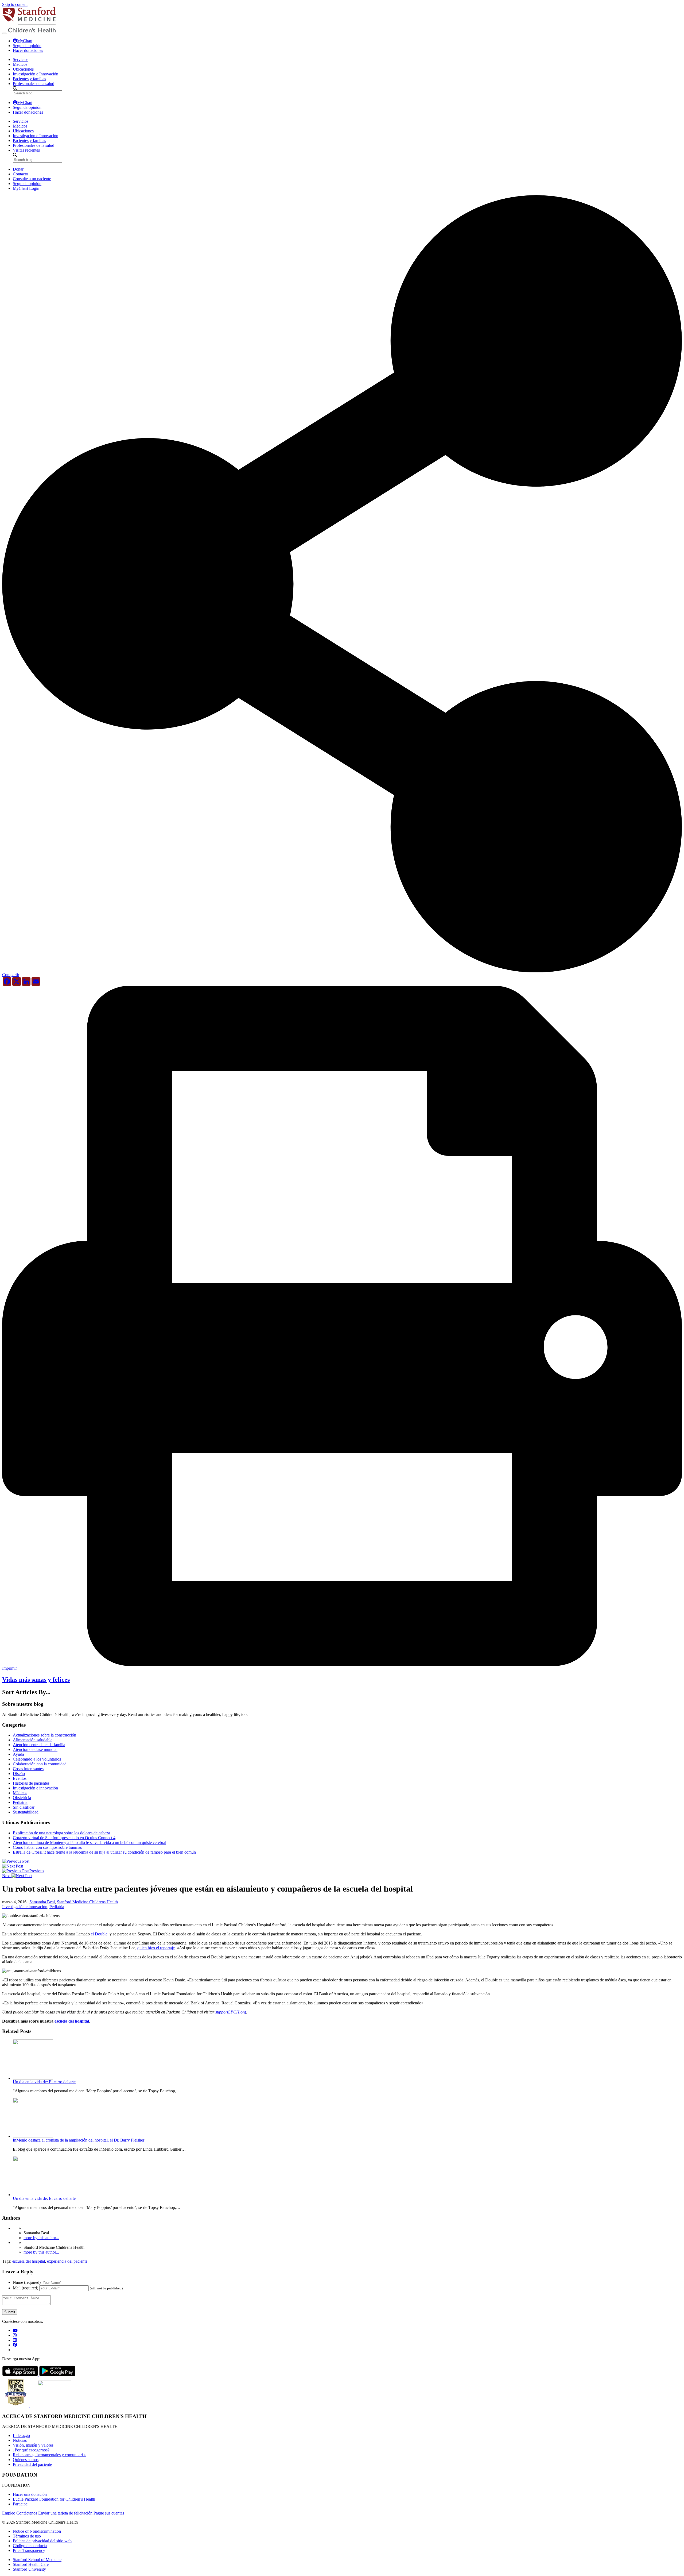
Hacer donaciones (28, 50)
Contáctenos (27, 2513)
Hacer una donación (30, 2494)
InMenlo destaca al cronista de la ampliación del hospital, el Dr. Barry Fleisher (79, 2140)
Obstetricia (22, 1798)
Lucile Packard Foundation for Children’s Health (54, 2499)
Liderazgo (21, 2436)
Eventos (20, 1778)
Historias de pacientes (31, 1783)
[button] (342, 973)
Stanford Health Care (31, 2564)
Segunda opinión (27, 46)
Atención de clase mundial (35, 1749)
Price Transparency (29, 2550)
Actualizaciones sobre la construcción (44, 1735)
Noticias (20, 2440)
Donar (18, 169)
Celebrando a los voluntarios (37, 1759)
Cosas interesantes (28, 1769)
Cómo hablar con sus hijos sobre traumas (47, 1847)
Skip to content (15, 4)
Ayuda (18, 1754)
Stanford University (29, 2569)
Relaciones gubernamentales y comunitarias (50, 2455)
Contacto (20, 174)
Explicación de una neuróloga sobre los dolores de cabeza (61, 1833)
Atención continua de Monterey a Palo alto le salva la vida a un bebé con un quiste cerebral (90, 1843)
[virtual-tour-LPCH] (15, 2330)
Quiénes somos (26, 2460)
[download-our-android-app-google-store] (57, 2375)
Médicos (20, 1793)
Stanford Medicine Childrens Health (87, 1902)
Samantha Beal (42, 1902)
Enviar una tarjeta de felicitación (65, 2513)
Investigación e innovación (35, 1788)
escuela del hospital (72, 2021)
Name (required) (27, 2282)
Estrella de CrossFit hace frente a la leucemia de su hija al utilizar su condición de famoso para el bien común (104, 1852)
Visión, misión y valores (33, 2445)
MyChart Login (26, 188)
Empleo (9, 2513)
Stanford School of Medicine (37, 2560)
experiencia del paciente (67, 2261)
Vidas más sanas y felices (36, 1680)
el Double (99, 1934)
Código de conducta (30, 2546)
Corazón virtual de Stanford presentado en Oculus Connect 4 (64, 1838)
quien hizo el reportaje (156, 1948)
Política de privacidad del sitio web (42, 2541)
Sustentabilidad (26, 1812)
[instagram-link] (15, 2335)
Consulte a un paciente (32, 179)
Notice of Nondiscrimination (37, 2531)
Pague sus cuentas (109, 2513)
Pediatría (20, 1802)
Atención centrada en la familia (39, 1745)
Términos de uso (27, 2536)
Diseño (19, 1774)
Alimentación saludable (33, 1740)
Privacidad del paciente (32, 2464)
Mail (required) (26, 2288)
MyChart (25, 41)
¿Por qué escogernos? (31, 2450)
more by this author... (41, 2238)
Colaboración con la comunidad (40, 1764)
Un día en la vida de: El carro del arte (44, 2082)
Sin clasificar (24, 1807)
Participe (20, 2504)
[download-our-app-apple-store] (21, 2375)
